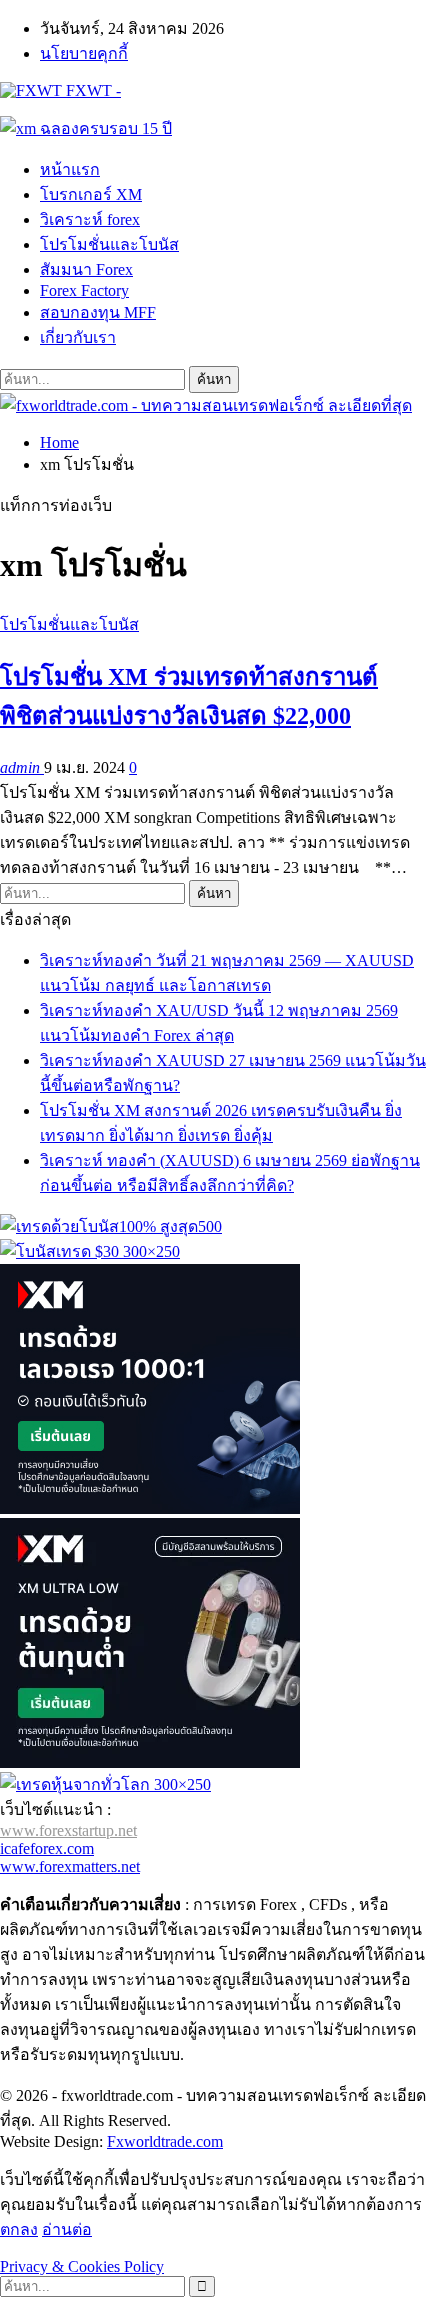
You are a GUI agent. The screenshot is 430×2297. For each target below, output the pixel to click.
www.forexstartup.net (68, 1830)
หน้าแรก (70, 169)
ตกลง (19, 2229)
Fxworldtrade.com (165, 2141)
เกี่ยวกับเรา (78, 337)
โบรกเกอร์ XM (91, 194)
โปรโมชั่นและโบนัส (109, 244)
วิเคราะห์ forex (90, 219)
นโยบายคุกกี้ (84, 53)
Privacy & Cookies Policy (82, 2266)
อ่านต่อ (67, 2229)
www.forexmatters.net (70, 1866)
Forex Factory (84, 290)
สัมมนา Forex (86, 269)
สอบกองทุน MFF (98, 312)
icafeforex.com (47, 1848)
